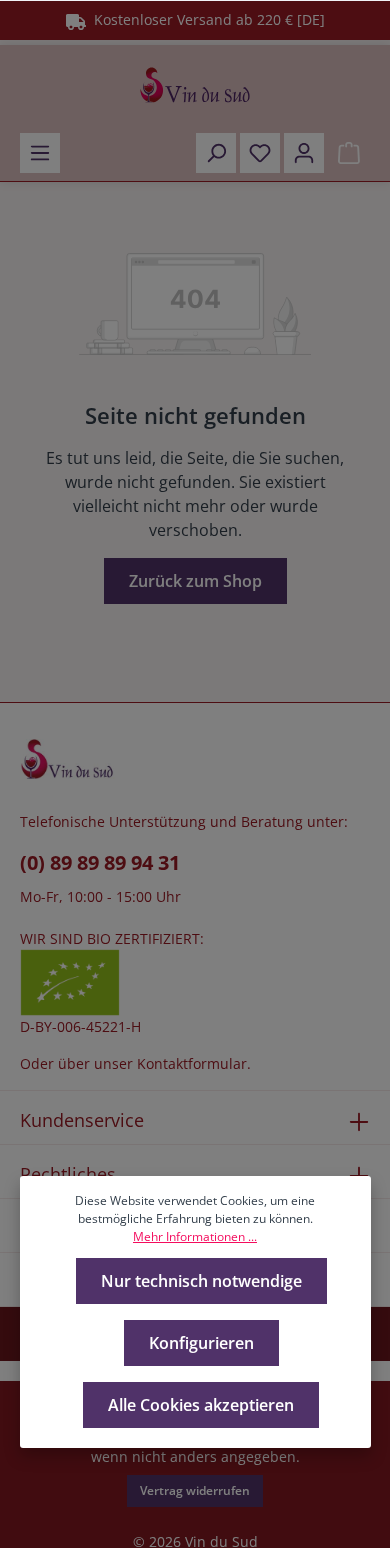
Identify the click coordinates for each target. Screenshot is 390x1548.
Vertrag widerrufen (195, 1490)
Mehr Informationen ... (195, 1236)
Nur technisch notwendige (201, 1281)
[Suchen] (216, 153)
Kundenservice (82, 1120)
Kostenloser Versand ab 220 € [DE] (205, 19)
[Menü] (40, 153)
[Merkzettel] (260, 153)
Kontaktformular (192, 1063)
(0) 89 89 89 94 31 (100, 862)
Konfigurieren (201, 1343)
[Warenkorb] (349, 153)
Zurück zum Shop (195, 581)
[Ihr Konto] (304, 153)
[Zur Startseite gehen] (195, 85)
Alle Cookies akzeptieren (201, 1405)
